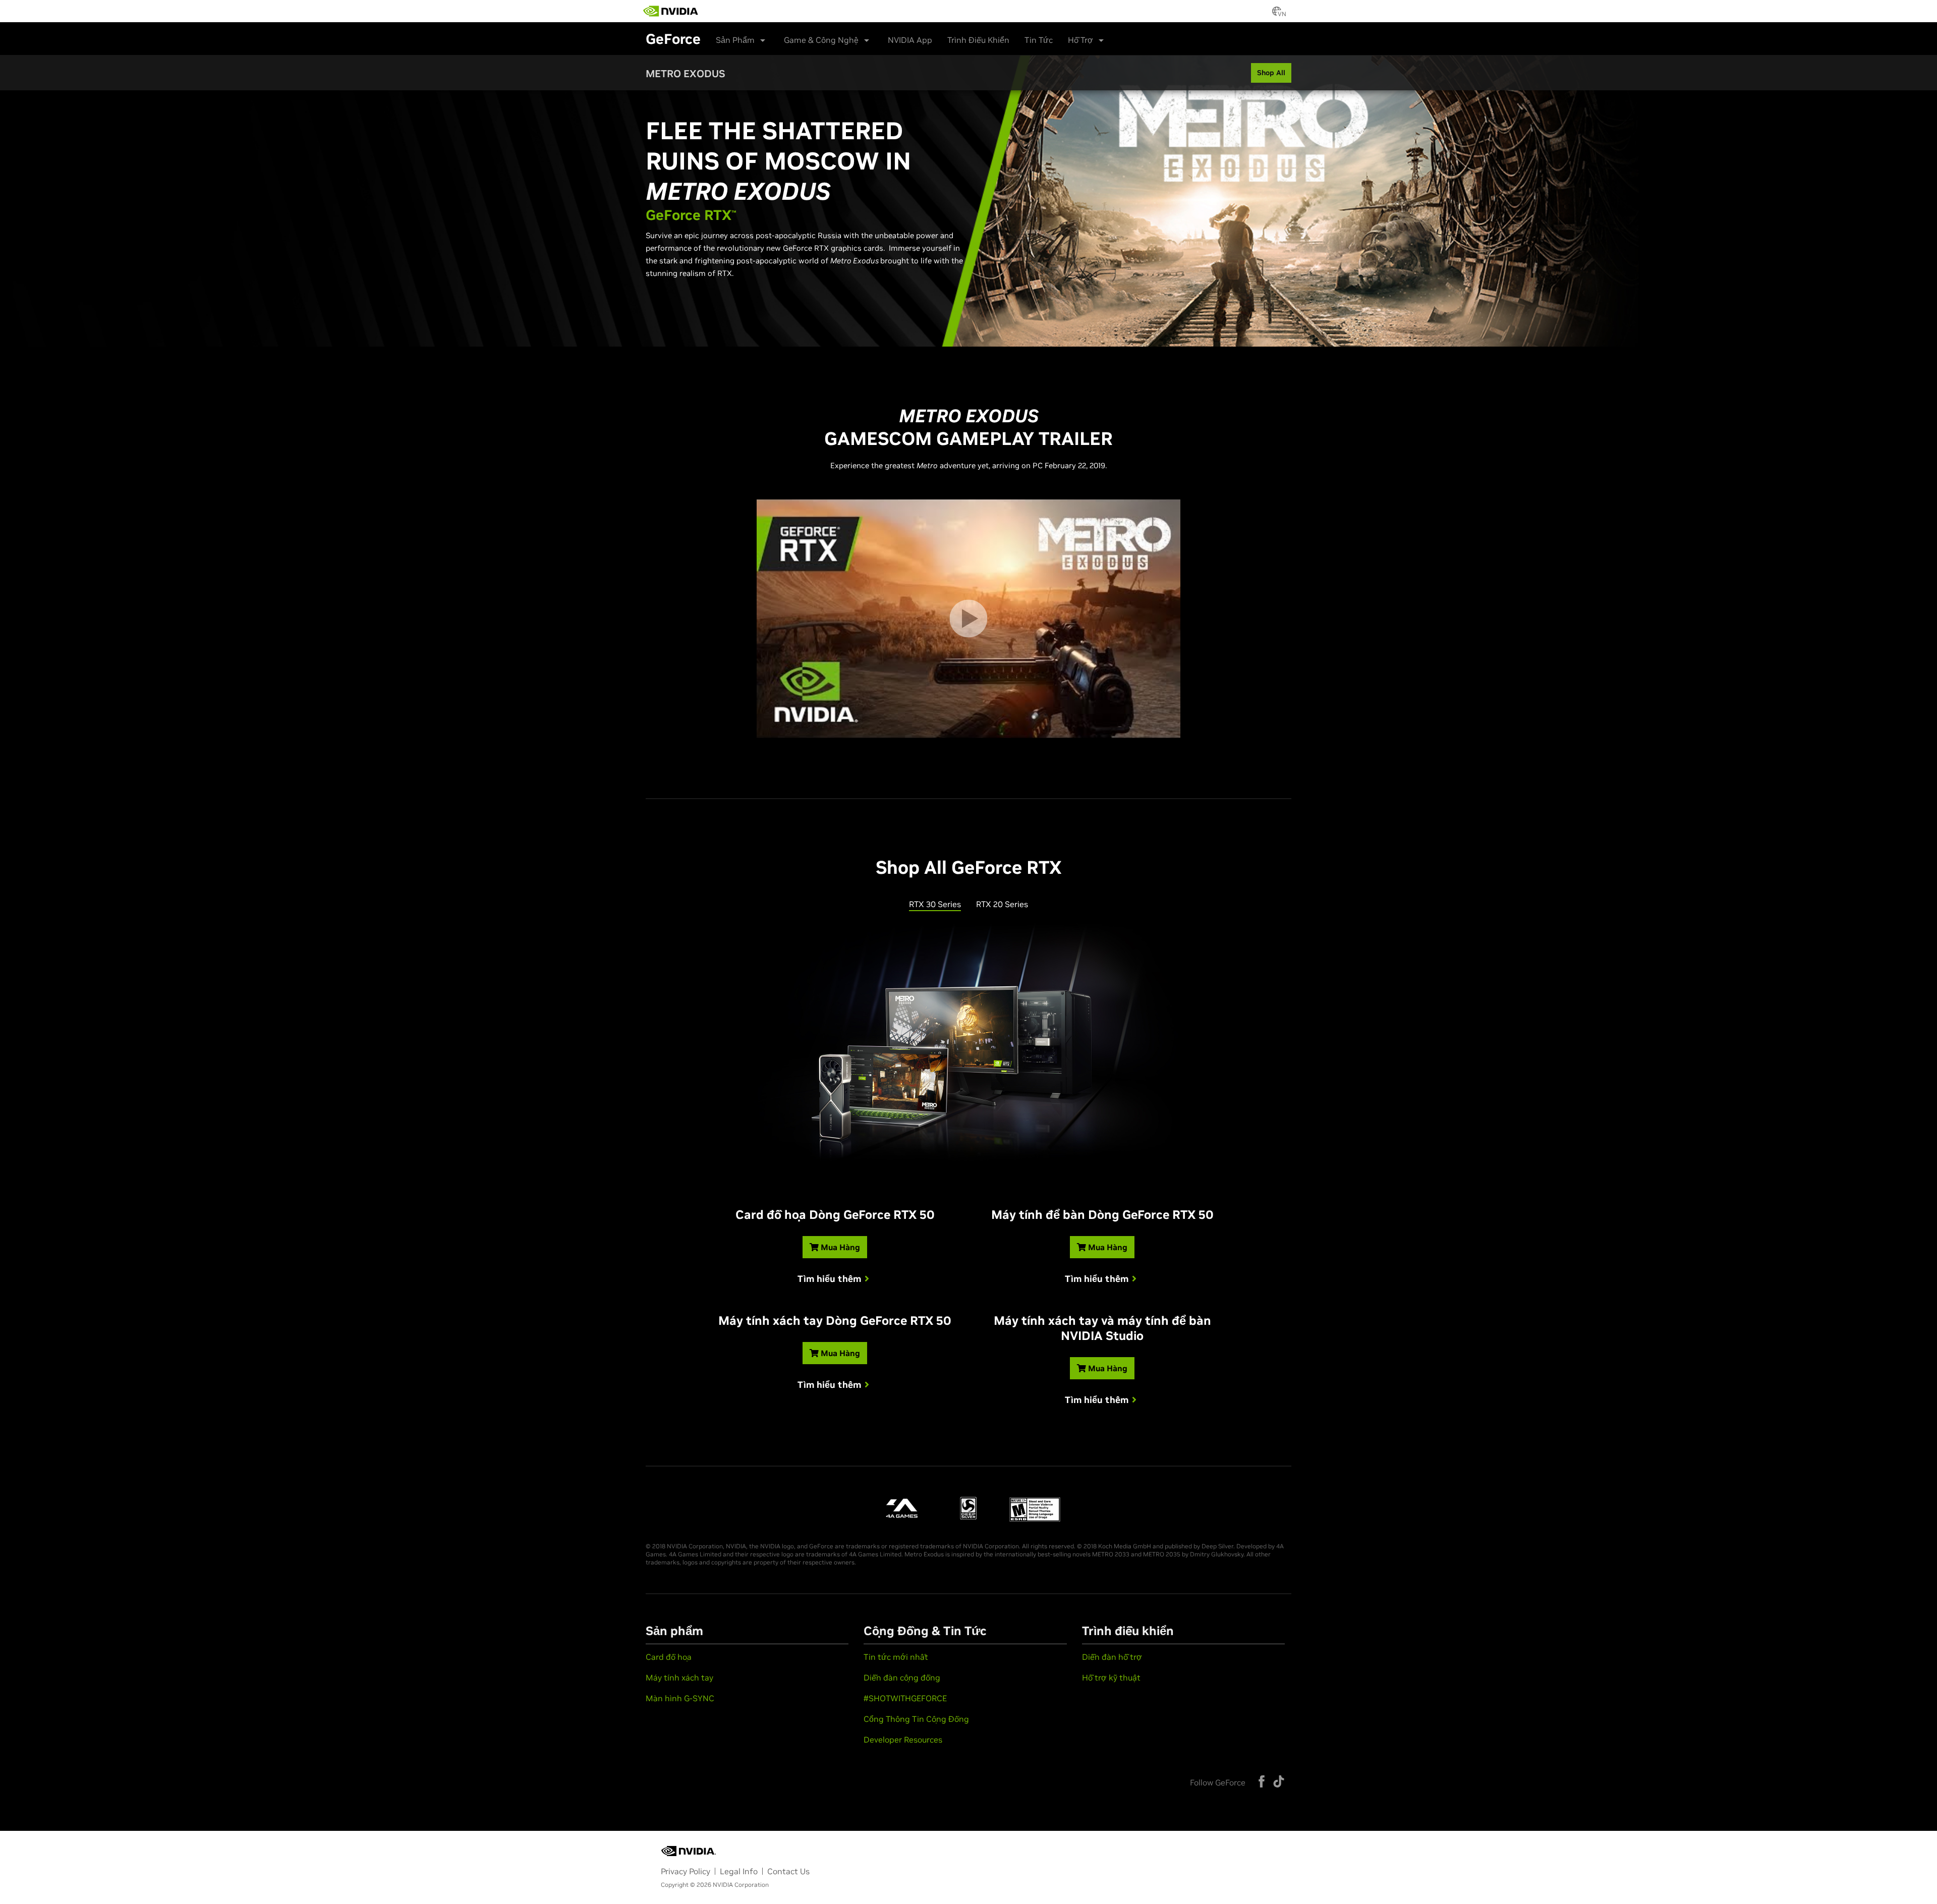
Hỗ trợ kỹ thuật (1111, 1677)
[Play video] (968, 619)
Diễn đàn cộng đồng (902, 1677)
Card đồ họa (669, 1657)
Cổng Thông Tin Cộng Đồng (916, 1719)
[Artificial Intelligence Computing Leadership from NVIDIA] (671, 11)
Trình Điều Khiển (978, 40)
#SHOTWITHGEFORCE (905, 1698)
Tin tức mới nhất (896, 1657)
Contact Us (788, 1871)
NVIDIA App (910, 40)
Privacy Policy (686, 1871)
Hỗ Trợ (1080, 40)
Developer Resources (903, 1740)
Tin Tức (1039, 40)
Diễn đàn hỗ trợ (1112, 1657)
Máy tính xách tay (679, 1677)
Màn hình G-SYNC (680, 1698)
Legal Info (739, 1871)
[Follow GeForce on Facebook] (1262, 1781)
